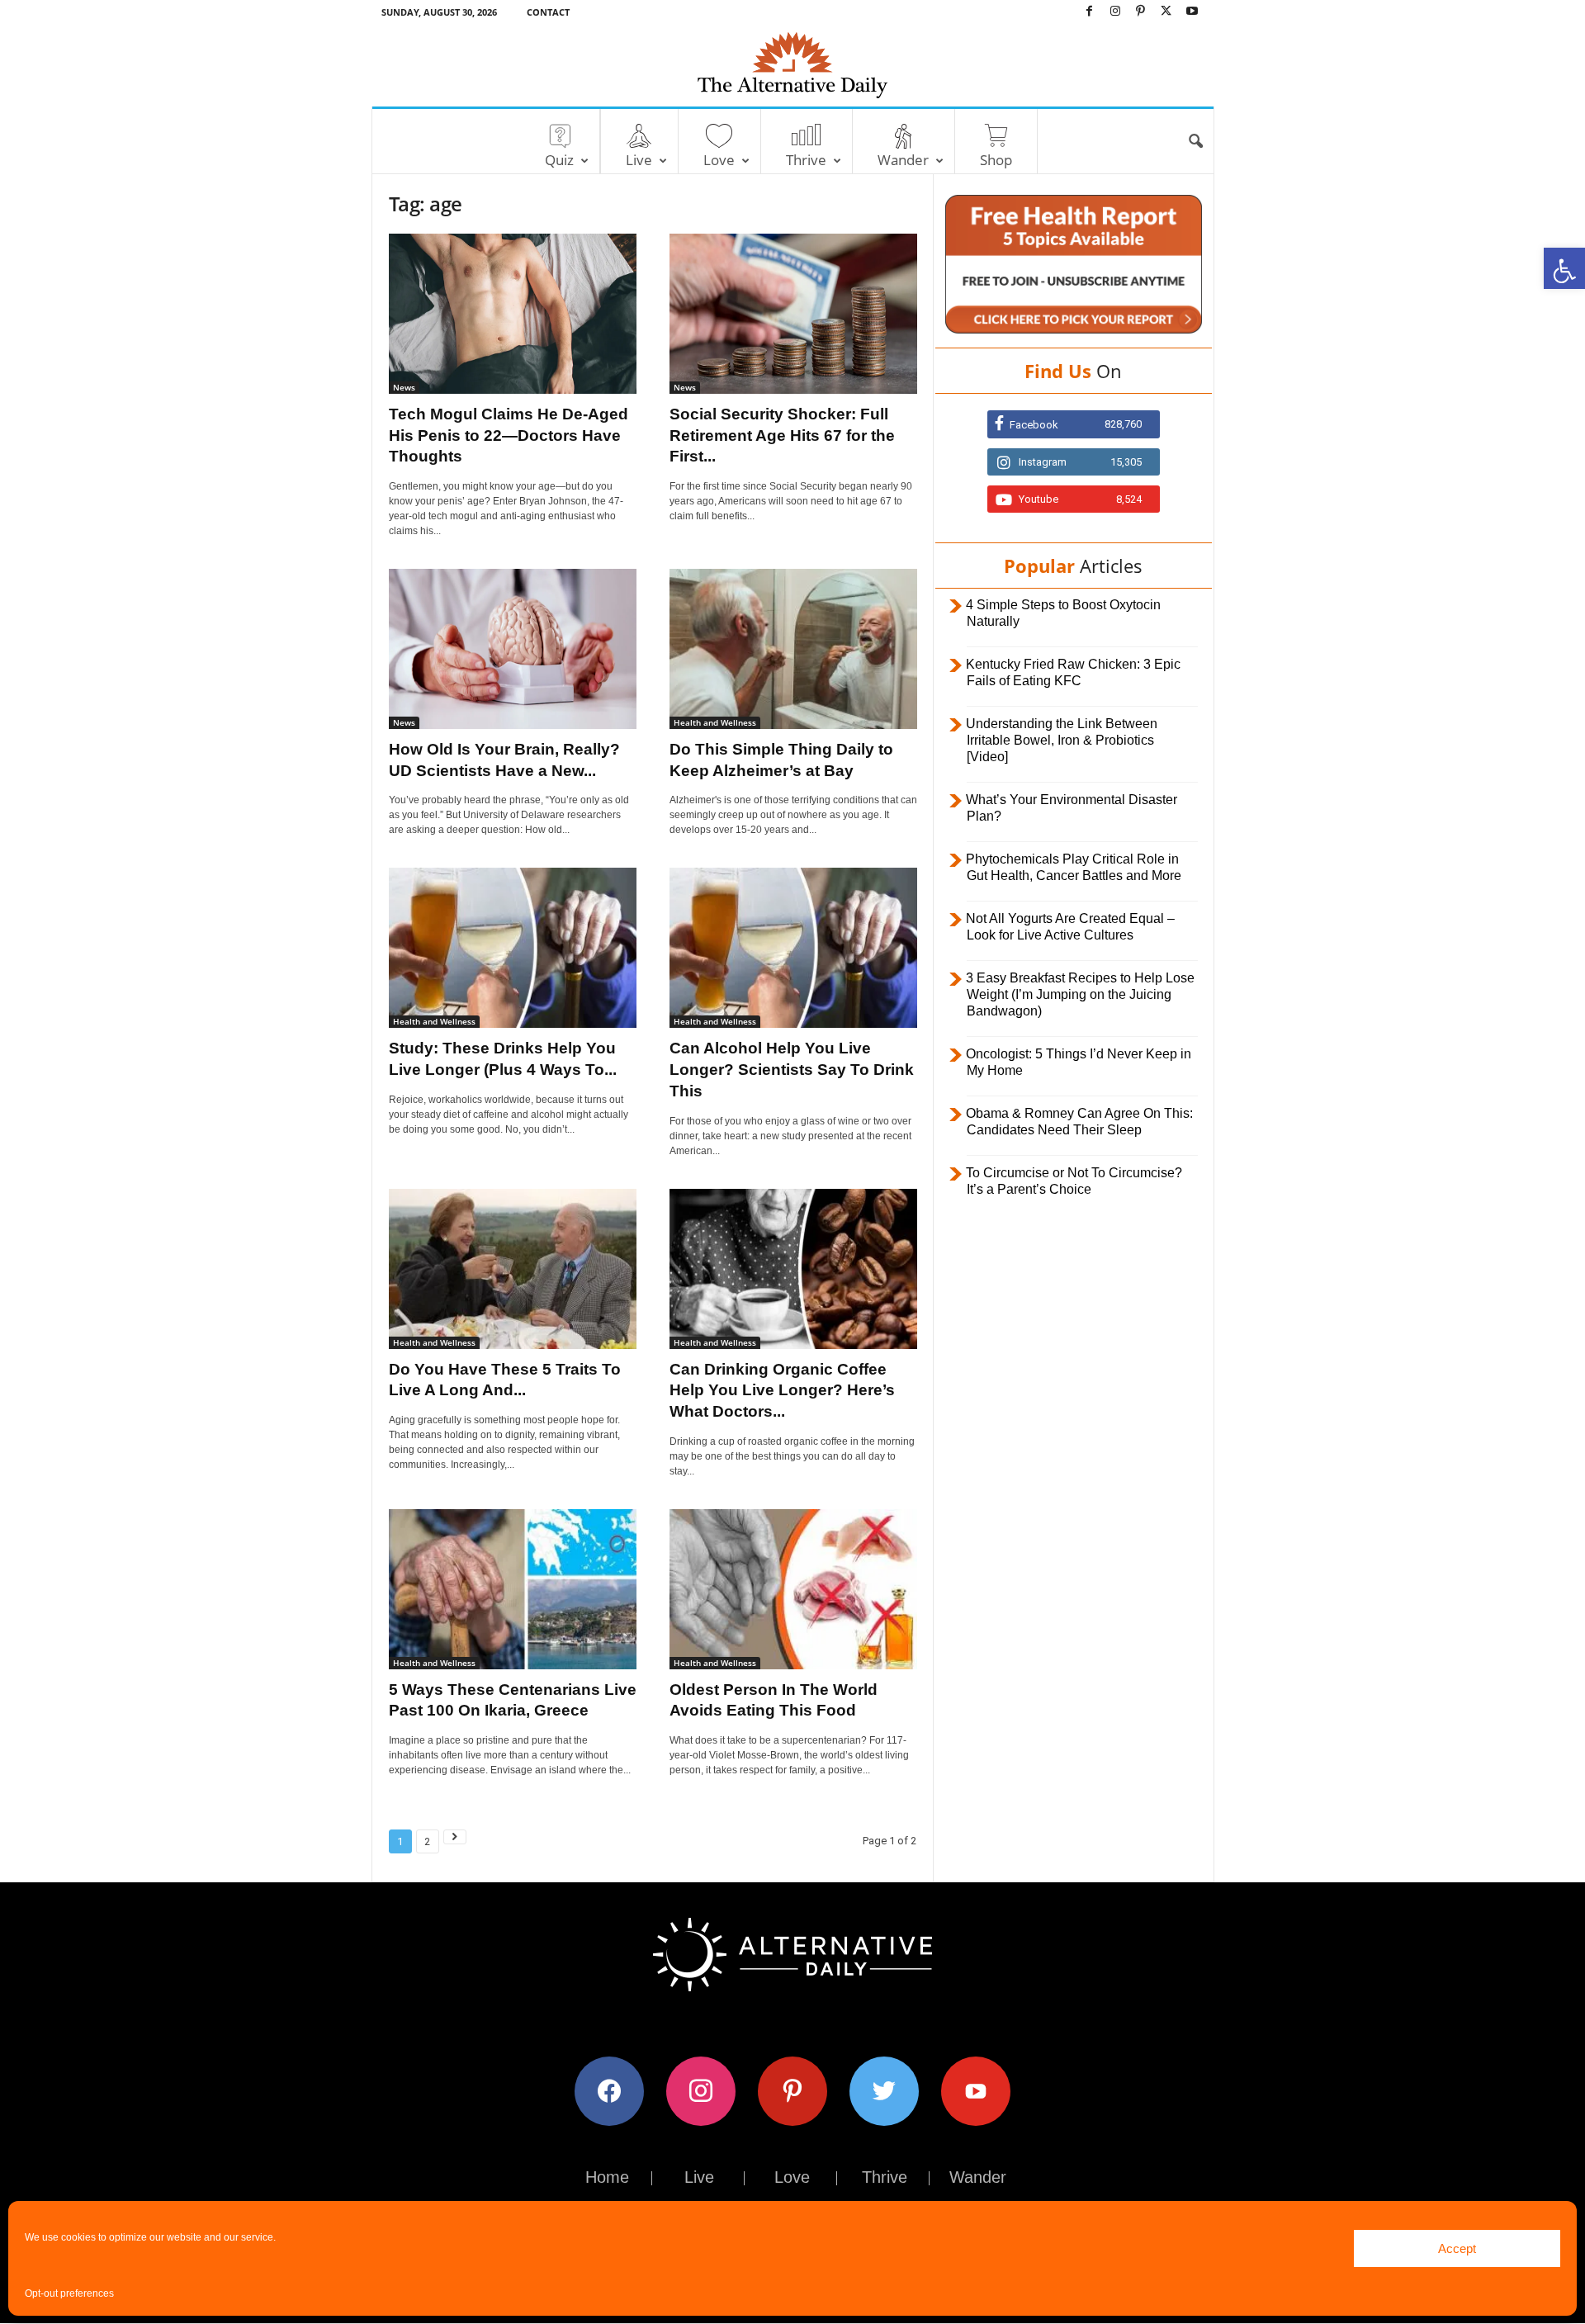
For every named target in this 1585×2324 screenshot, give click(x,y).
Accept (1457, 2248)
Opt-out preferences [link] (69, 2293)
